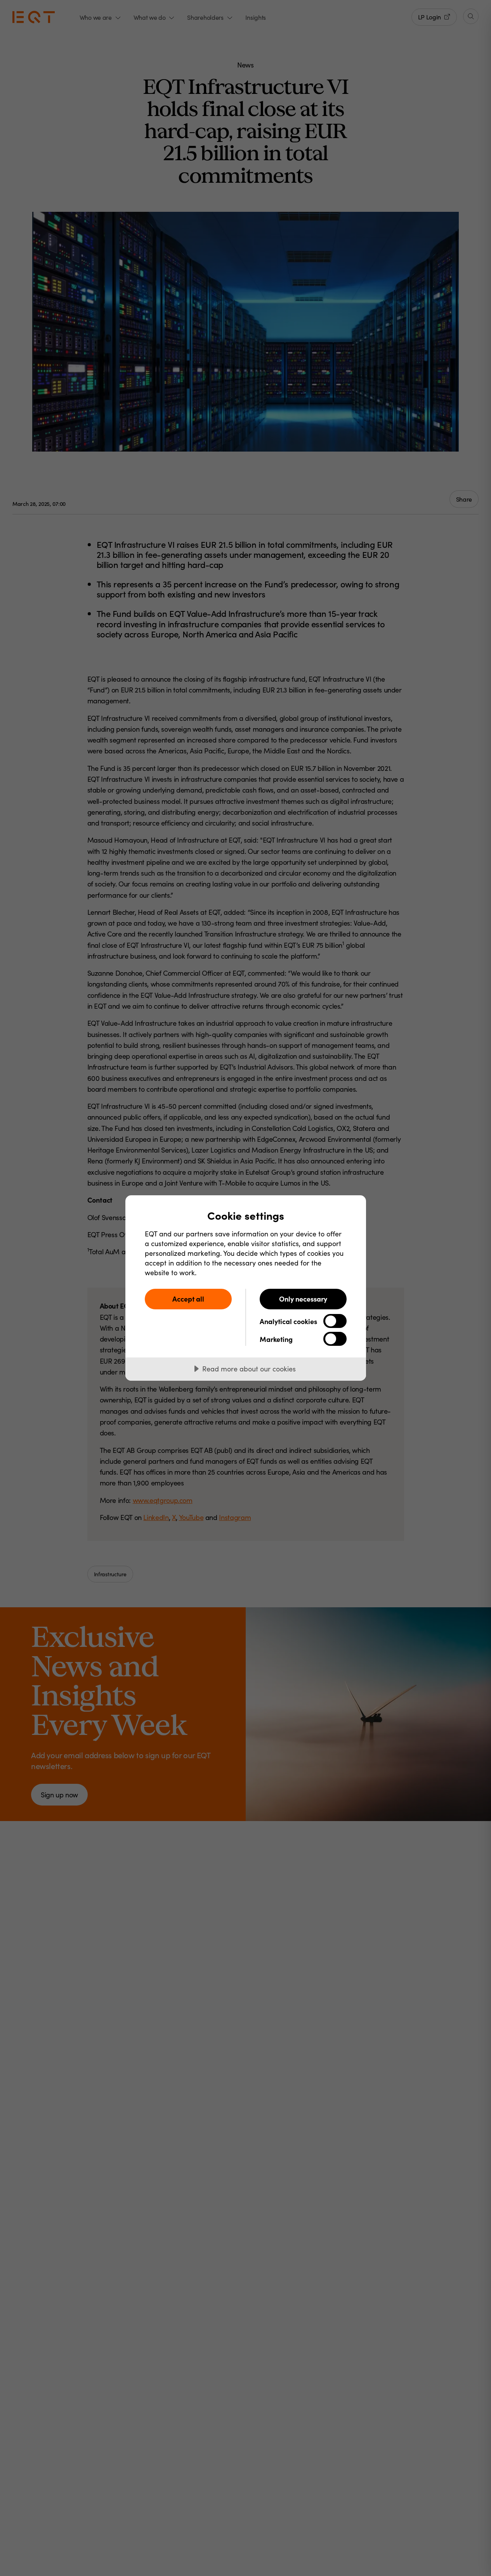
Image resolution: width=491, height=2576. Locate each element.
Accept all (188, 1299)
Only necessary (303, 1299)
